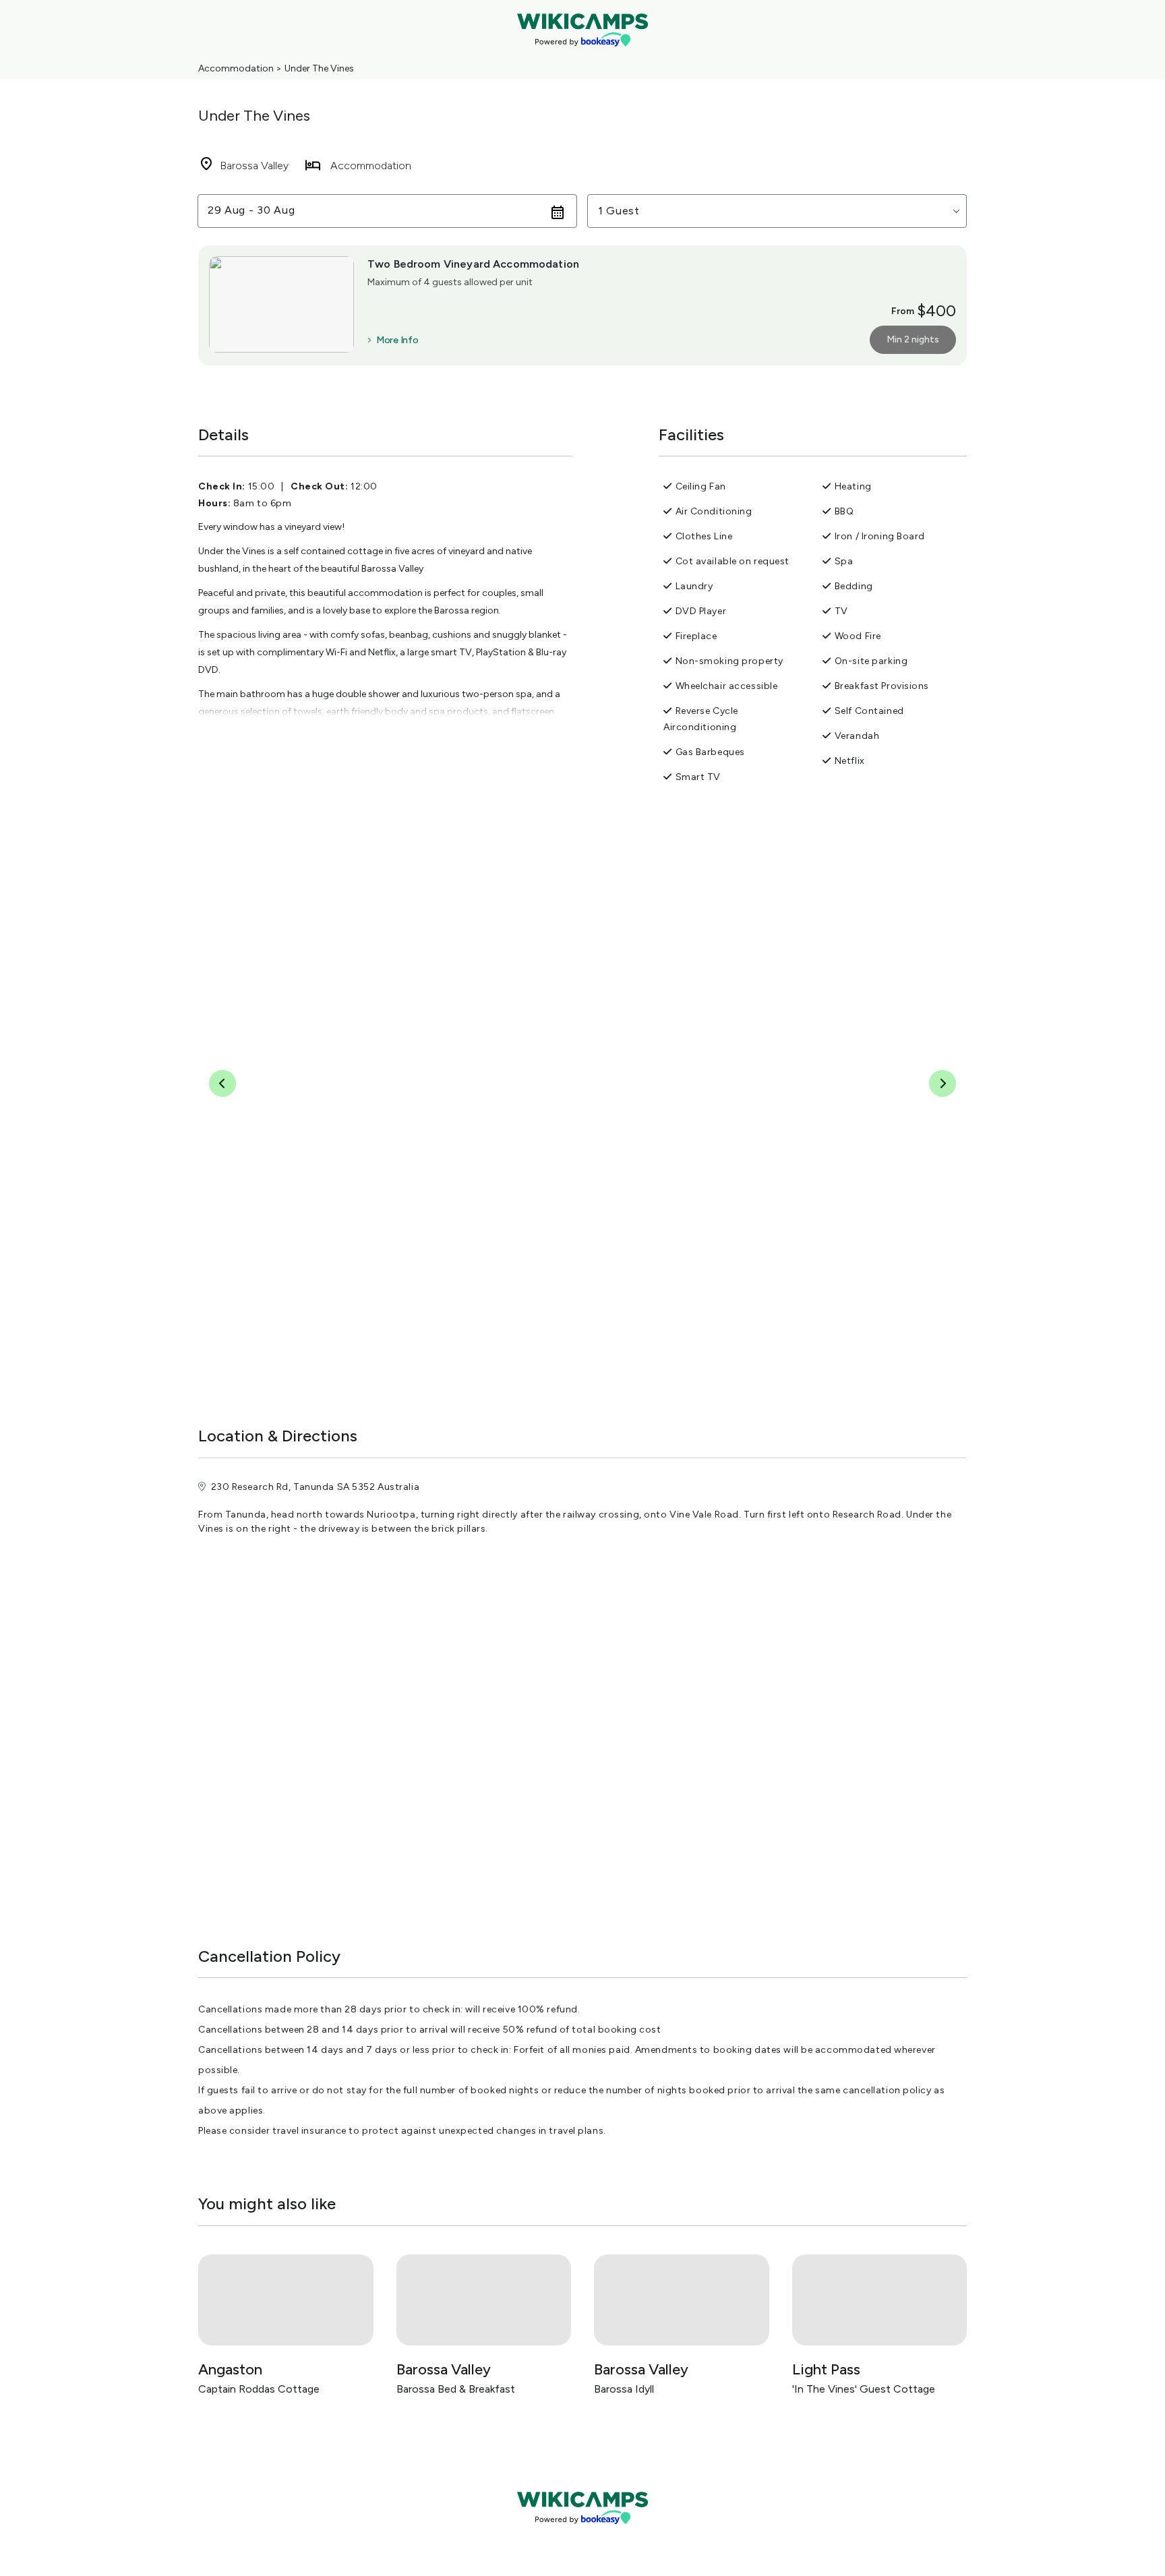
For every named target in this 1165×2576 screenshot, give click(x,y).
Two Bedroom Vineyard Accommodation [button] (473, 264)
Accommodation (236, 68)
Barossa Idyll (624, 2389)
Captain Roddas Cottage (259, 2389)
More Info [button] (397, 340)
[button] (777, 211)
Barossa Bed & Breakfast (456, 2389)
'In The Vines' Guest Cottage (864, 2389)
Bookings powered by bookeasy (582, 2535)
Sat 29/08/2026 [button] (251, 211)
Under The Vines (319, 68)
